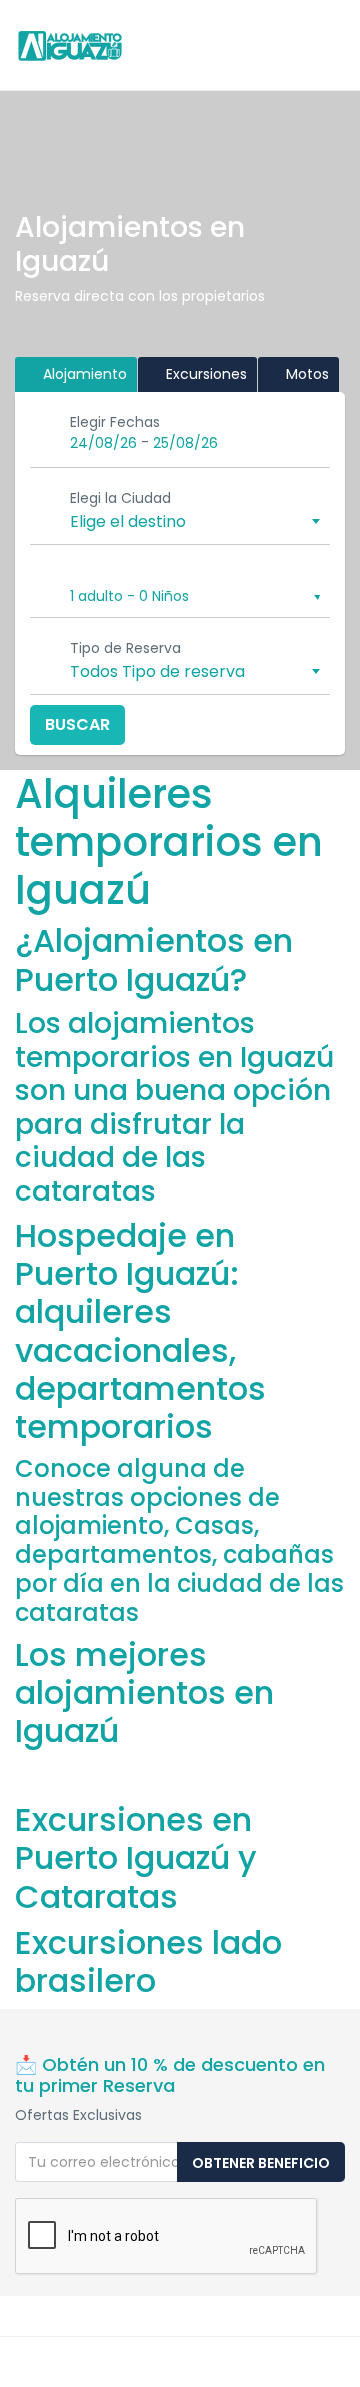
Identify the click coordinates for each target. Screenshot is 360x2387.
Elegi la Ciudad (120, 498)
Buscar (77, 724)
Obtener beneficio (261, 2163)
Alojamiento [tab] (83, 374)
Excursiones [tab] (204, 374)
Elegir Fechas (115, 422)
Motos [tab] (305, 374)
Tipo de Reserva (125, 648)
